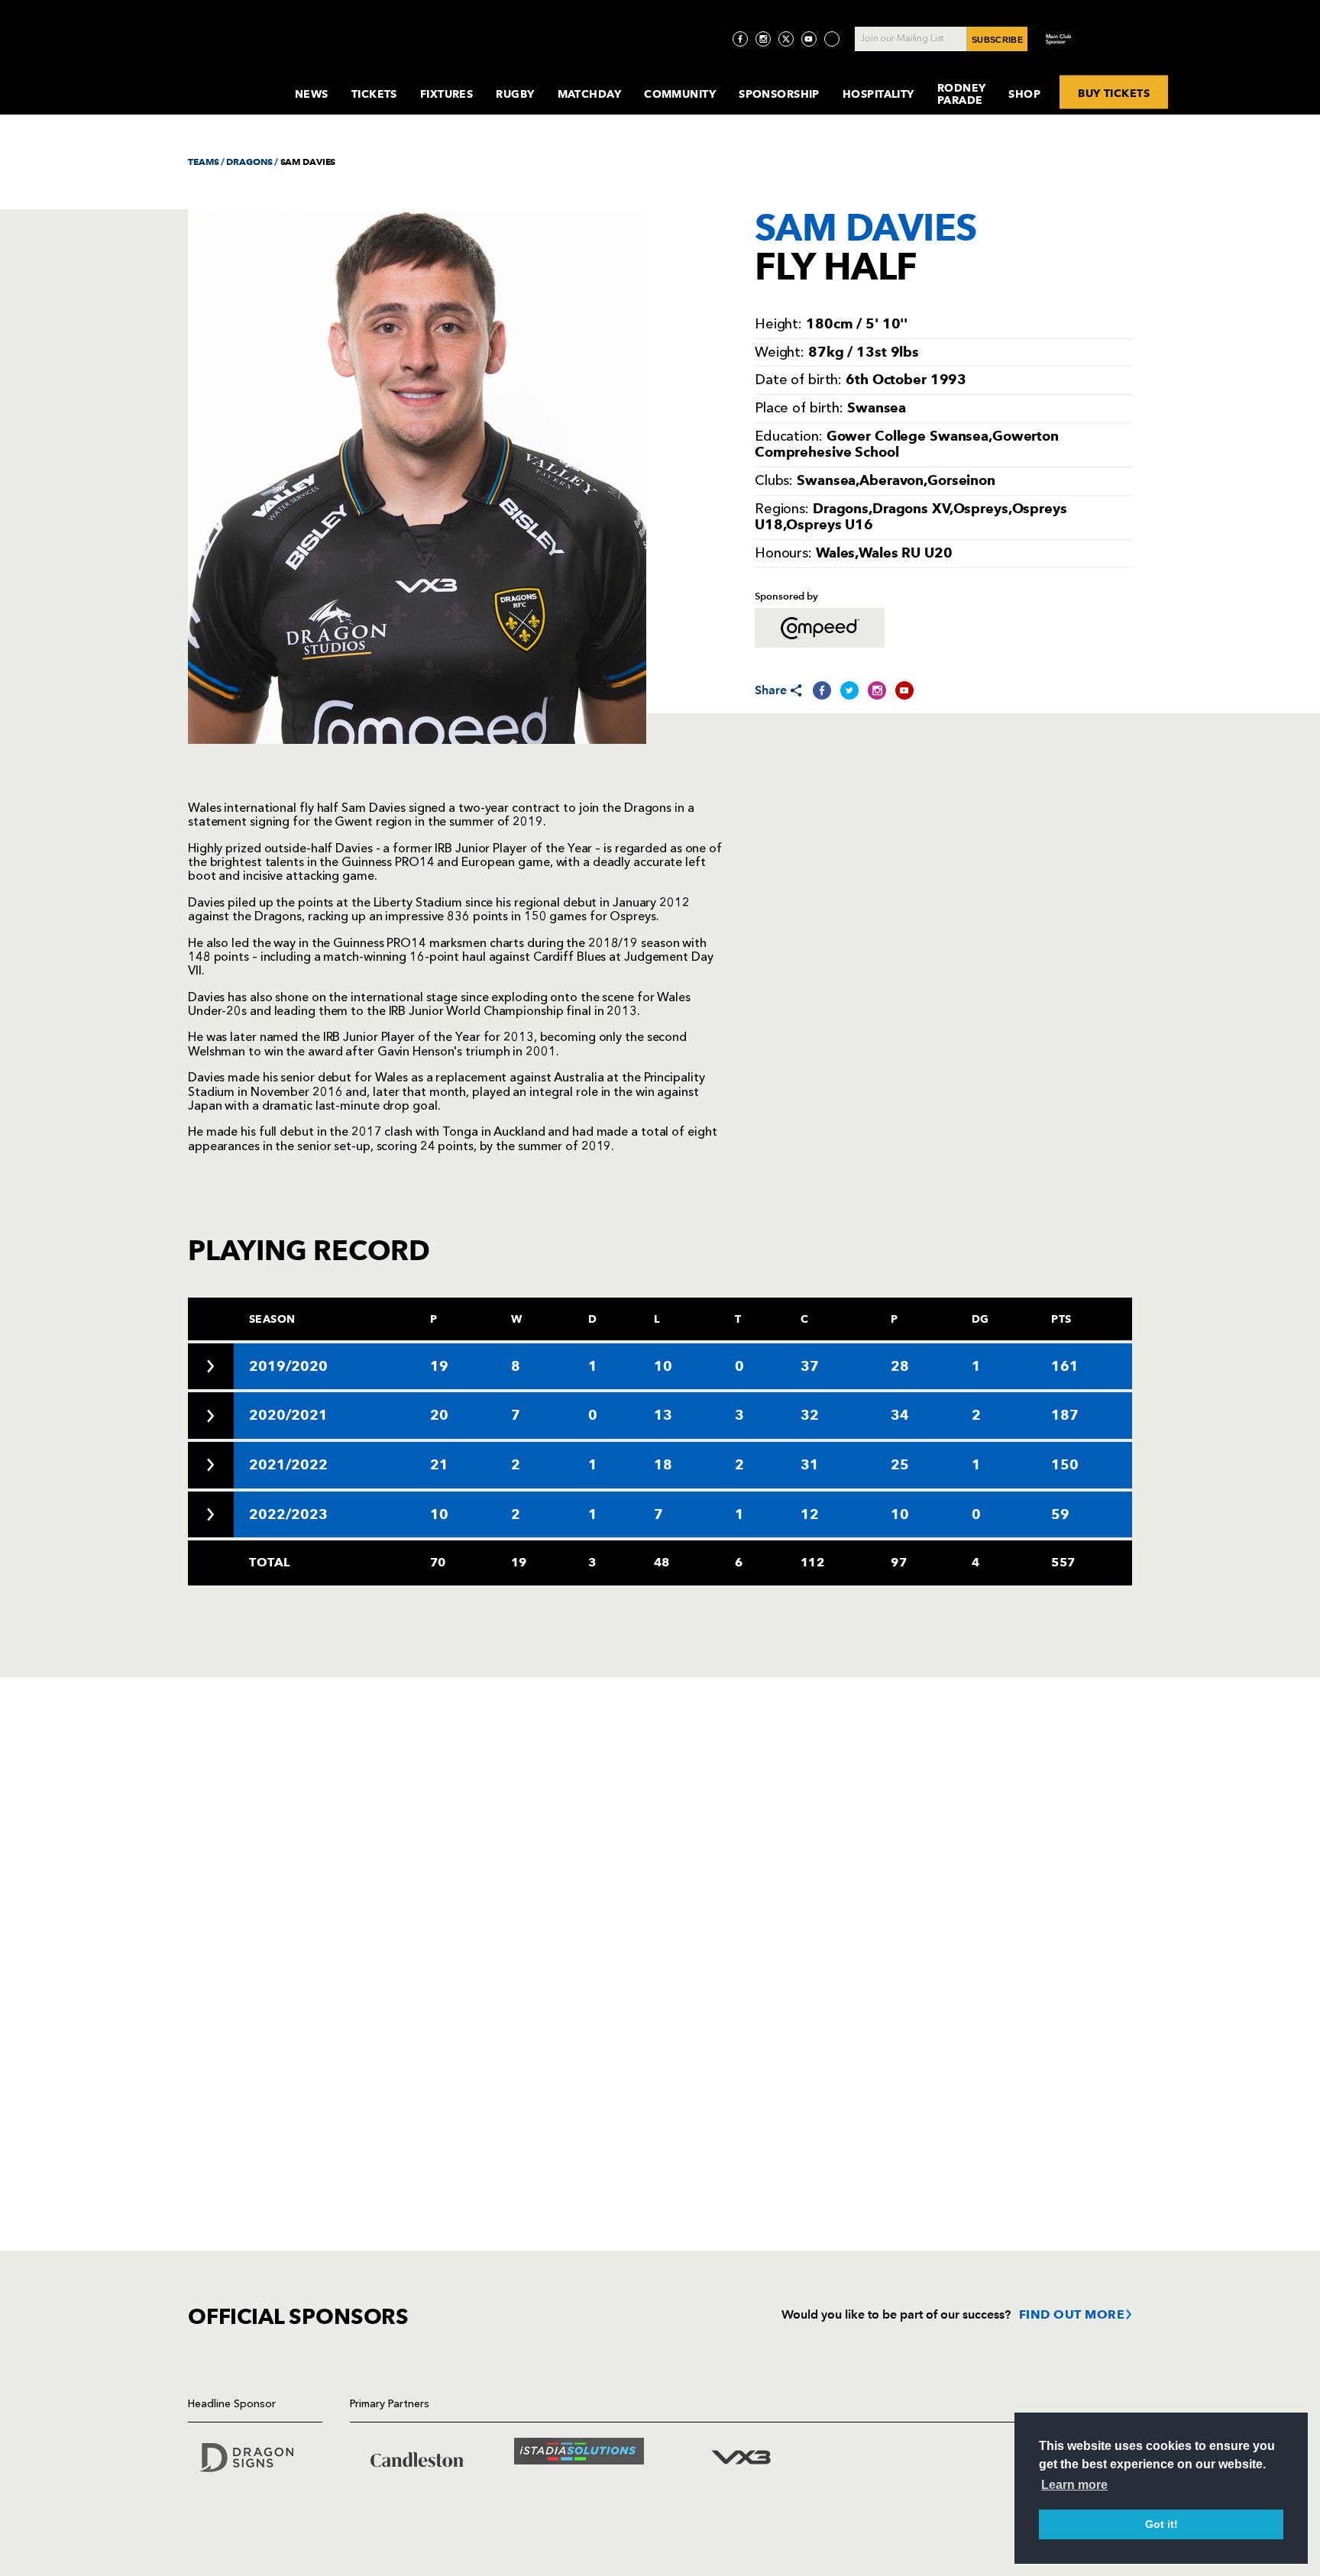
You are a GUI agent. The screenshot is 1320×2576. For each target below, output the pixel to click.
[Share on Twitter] (849, 690)
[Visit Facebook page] (740, 39)
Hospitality (878, 94)
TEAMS (203, 162)
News (312, 94)
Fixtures (447, 94)
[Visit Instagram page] (763, 39)
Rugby (515, 94)
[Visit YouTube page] (809, 39)
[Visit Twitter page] (786, 39)
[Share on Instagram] (877, 690)
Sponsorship (779, 94)
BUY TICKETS (1114, 92)
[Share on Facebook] (822, 690)
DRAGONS (249, 162)
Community (680, 94)
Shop (1024, 94)
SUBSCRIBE (997, 40)
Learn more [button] (1074, 2485)
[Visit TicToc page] (832, 39)
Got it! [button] (1161, 2524)
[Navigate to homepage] (229, 79)
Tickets (374, 94)
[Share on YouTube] (904, 690)
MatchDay (590, 94)
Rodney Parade (962, 94)
